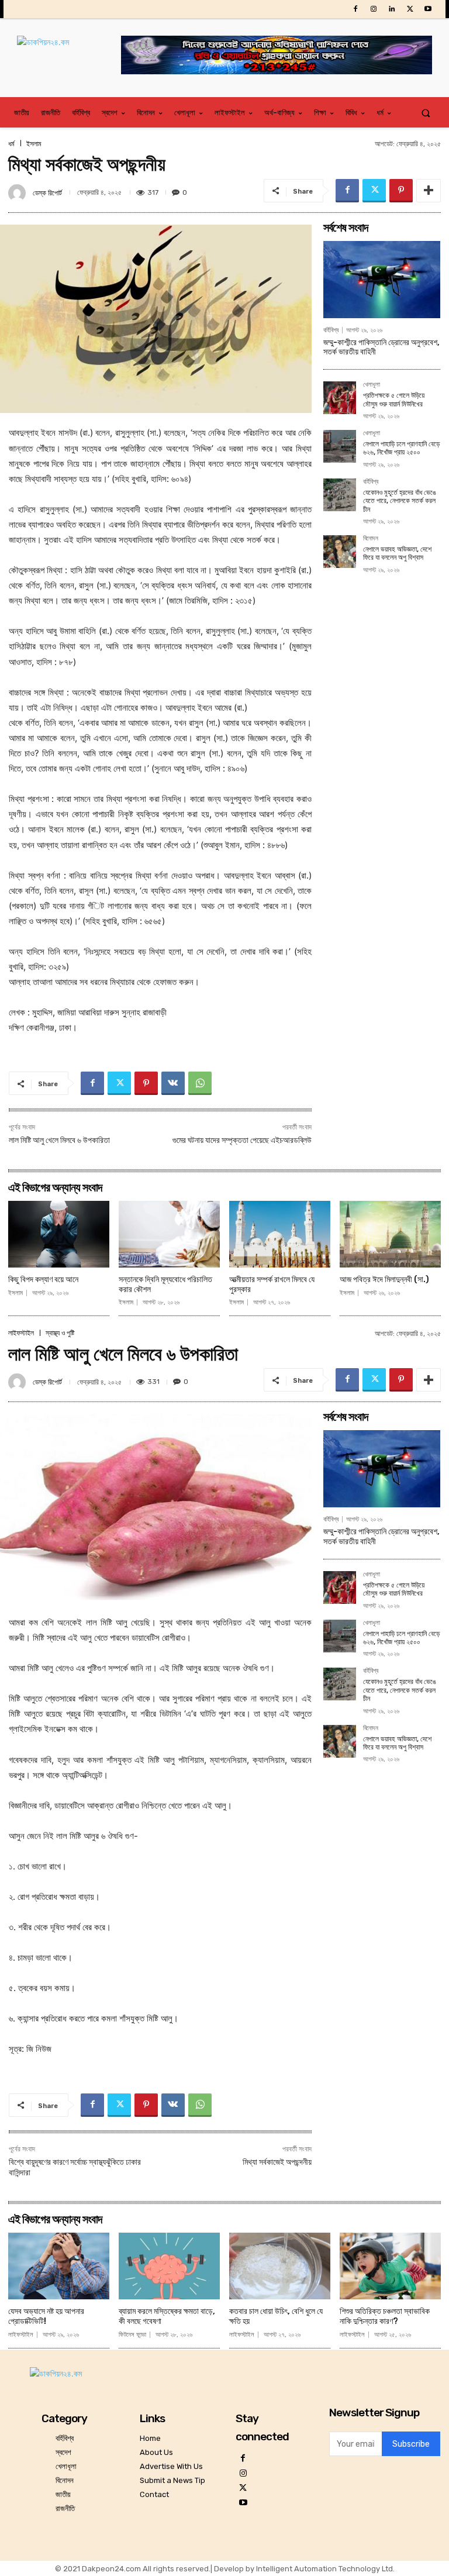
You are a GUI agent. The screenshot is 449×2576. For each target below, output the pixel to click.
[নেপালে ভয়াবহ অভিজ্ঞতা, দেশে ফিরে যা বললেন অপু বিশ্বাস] (340, 552)
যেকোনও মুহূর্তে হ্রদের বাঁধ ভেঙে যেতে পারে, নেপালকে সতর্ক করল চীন (400, 501)
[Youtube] (428, 9)
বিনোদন (371, 539)
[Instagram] (373, 9)
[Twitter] (410, 9)
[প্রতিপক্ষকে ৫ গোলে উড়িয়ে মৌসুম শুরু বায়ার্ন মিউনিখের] (340, 398)
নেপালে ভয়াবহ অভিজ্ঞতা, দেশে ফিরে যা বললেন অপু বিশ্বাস (397, 553)
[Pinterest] (401, 191)
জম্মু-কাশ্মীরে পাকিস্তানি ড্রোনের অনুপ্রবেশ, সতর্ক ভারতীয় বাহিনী (381, 347)
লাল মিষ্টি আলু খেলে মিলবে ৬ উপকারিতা (59, 1140)
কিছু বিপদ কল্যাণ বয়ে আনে (43, 1280)
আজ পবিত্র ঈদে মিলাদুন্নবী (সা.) (384, 1280)
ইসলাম (34, 144)
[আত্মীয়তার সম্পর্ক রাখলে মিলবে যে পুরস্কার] (280, 1234)
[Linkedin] (391, 9)
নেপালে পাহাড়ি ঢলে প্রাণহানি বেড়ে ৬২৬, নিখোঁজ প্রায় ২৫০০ (401, 448)
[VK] (173, 1083)
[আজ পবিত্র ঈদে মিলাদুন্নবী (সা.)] (390, 1234)
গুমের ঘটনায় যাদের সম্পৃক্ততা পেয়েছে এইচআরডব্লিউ (242, 1140)
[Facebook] (355, 9)
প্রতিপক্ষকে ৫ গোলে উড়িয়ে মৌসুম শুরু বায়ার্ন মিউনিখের (394, 400)
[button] (426, 113)
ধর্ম (11, 144)
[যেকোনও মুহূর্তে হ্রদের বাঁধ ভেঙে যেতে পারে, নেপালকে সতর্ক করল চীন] (340, 495)
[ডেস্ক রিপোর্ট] (19, 193)
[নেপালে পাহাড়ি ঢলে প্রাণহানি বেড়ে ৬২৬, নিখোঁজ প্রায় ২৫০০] (340, 446)
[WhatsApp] (200, 1083)
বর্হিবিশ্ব (331, 330)
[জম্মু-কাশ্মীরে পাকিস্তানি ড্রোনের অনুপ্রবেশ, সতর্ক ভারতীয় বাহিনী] (382, 280)
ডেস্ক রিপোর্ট (47, 193)
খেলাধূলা (372, 385)
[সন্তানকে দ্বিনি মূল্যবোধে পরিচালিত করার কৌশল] (169, 1234)
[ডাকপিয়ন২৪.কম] (69, 54)
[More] (429, 191)
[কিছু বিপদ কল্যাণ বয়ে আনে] (59, 1234)
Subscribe (411, 2444)
